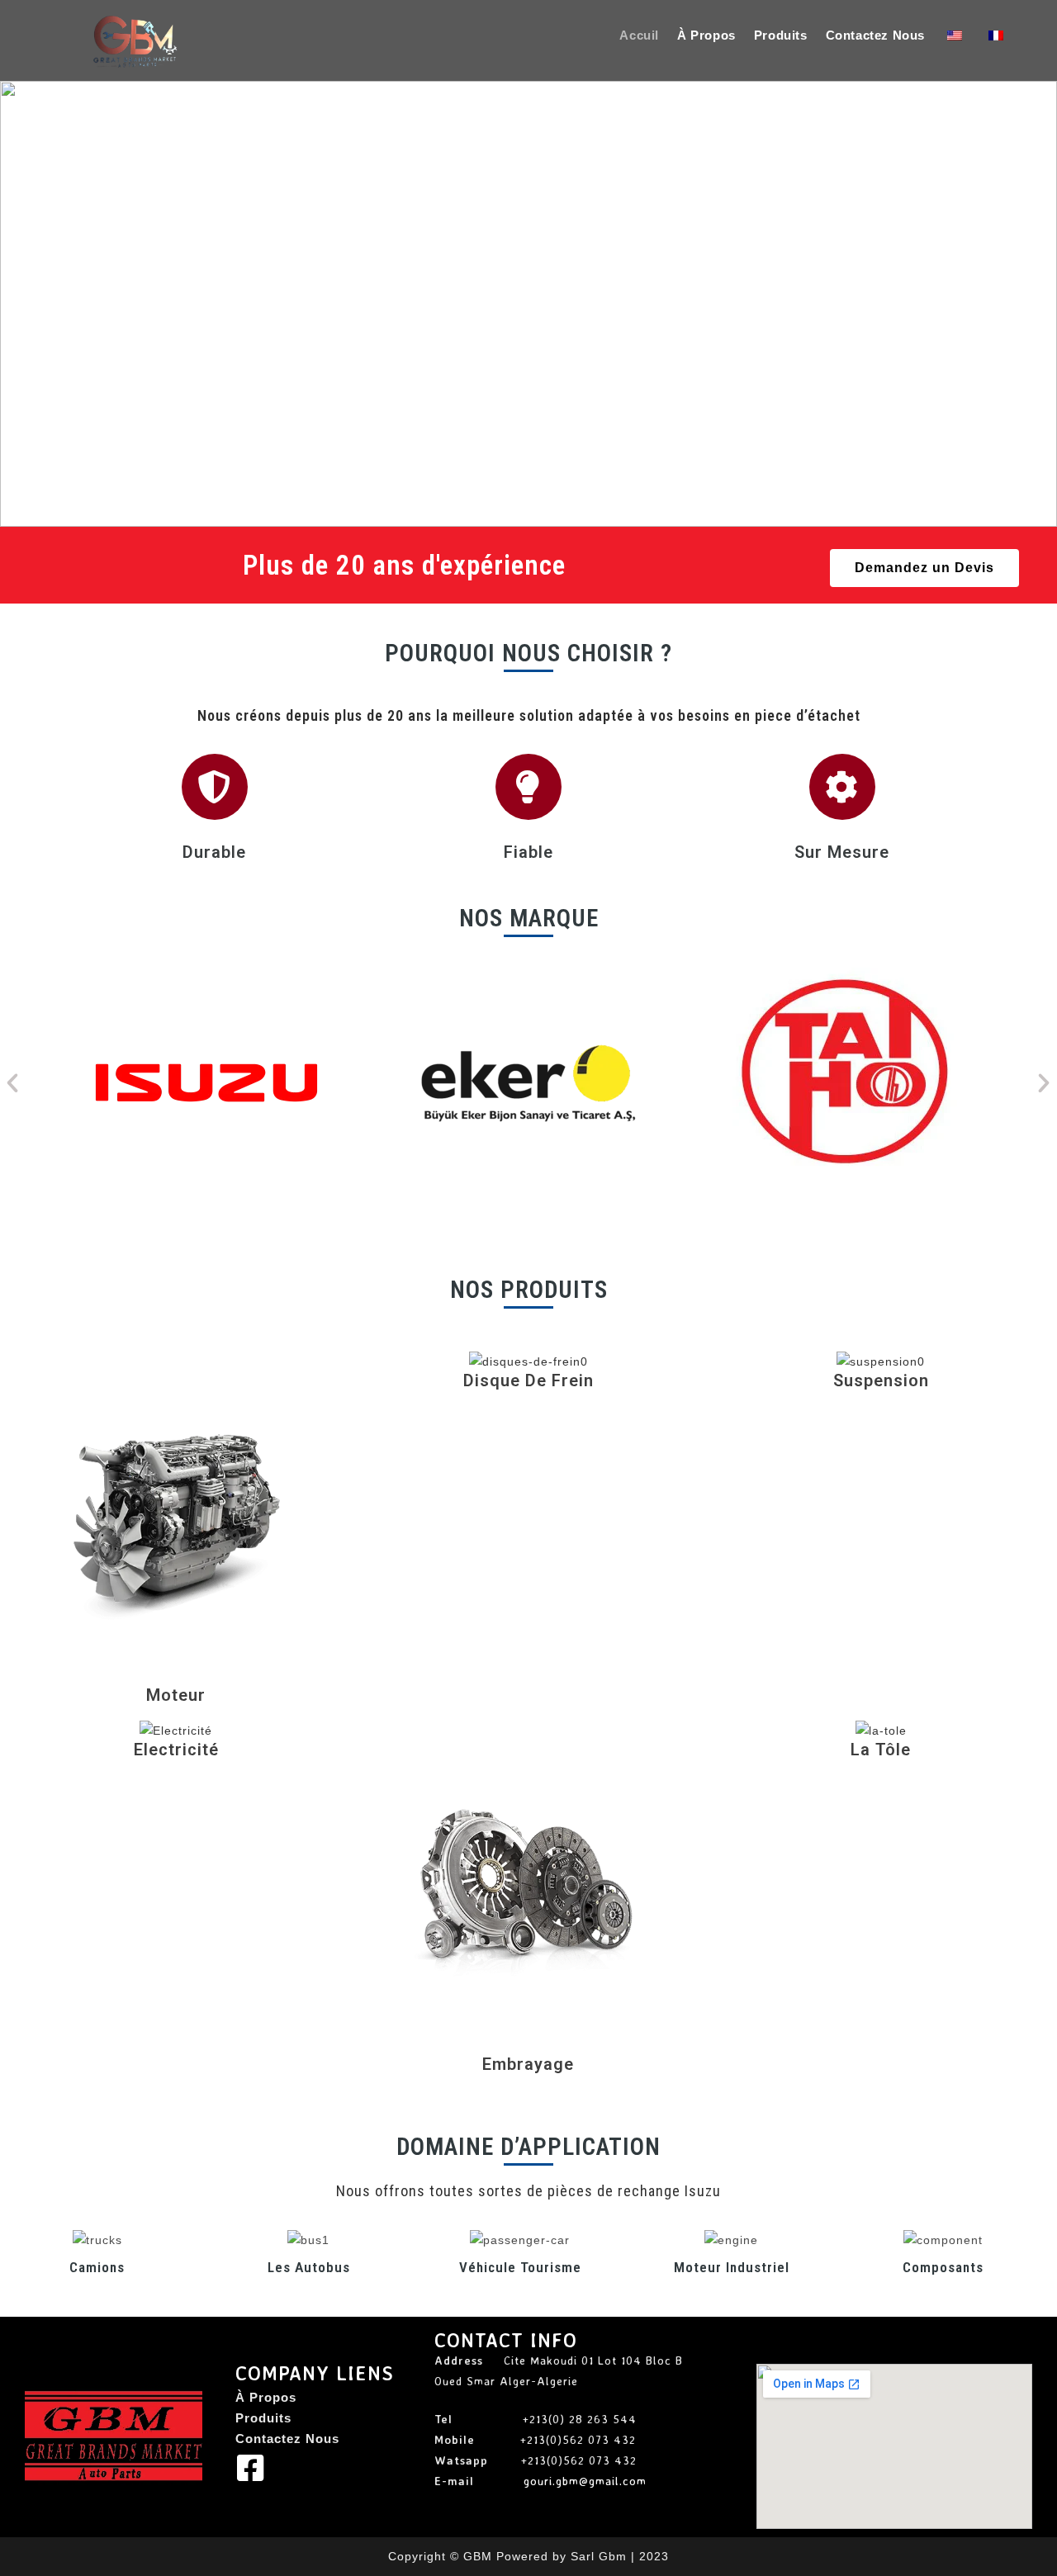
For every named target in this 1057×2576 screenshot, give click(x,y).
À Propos (266, 2397)
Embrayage (528, 2064)
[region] (528, 304)
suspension (881, 1380)
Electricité (176, 1750)
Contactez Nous (287, 2439)
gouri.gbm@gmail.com (585, 2481)
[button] (17, 304)
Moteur (176, 1695)
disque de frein (528, 1380)
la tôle (881, 1750)
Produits (263, 2418)
